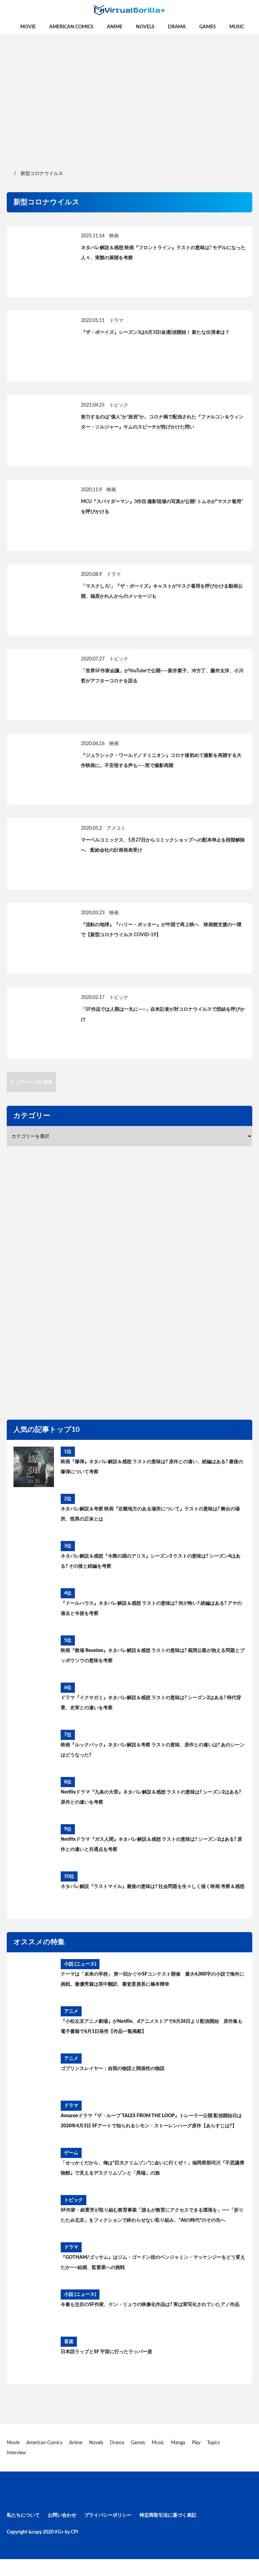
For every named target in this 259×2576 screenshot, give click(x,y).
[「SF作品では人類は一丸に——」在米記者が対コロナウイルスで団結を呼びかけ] (40, 1023)
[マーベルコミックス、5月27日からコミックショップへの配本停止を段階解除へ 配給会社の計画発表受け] (40, 854)
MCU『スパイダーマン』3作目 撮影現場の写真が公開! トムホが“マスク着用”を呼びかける (162, 507)
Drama (177, 27)
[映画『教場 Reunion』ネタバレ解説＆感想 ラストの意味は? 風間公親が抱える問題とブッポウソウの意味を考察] (34, 1656)
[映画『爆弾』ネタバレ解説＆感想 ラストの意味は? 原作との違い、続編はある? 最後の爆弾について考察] (34, 1467)
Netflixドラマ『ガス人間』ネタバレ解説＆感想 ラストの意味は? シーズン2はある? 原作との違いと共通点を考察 (151, 1844)
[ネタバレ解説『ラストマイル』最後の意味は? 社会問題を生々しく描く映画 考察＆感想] (34, 1892)
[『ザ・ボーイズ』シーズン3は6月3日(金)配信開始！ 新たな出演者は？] (40, 346)
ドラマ (116, 321)
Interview (16, 2453)
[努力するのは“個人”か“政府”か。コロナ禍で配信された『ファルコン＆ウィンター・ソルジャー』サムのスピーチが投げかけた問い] (40, 431)
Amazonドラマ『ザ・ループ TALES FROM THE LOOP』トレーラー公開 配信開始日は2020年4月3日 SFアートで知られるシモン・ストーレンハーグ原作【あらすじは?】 (151, 2121)
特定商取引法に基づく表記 (168, 2515)
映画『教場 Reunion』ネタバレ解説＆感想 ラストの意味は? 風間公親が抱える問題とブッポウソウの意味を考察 (153, 1656)
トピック (119, 405)
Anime (115, 27)
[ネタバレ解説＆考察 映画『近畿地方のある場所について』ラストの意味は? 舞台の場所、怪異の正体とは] (34, 1514)
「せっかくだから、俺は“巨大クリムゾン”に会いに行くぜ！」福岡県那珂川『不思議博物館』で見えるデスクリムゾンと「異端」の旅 (152, 2168)
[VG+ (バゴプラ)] (129, 10)
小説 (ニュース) (80, 1964)
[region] (129, 94)
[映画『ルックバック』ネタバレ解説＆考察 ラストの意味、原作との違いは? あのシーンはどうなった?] (34, 1750)
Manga (178, 2443)
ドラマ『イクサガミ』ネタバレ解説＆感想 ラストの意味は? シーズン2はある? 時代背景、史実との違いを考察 (151, 1703)
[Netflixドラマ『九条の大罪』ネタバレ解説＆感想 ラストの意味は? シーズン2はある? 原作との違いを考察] (34, 1797)
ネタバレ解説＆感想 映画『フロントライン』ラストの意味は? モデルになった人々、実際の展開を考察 (163, 253)
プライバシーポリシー (108, 2515)
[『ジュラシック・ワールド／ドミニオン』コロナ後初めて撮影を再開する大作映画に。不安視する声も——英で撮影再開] (40, 769)
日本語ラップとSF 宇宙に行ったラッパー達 (106, 2352)
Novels (145, 27)
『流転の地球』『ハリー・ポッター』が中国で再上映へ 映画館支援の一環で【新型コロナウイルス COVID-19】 (161, 930)
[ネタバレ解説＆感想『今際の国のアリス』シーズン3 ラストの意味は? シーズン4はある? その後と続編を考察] (34, 1561)
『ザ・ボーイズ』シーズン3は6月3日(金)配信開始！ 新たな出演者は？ (155, 332)
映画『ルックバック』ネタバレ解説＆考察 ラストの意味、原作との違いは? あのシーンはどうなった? (153, 1750)
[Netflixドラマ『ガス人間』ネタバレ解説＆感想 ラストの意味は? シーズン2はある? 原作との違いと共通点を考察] (34, 1844)
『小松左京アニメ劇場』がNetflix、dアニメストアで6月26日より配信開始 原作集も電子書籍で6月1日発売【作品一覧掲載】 (152, 2026)
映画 (114, 236)
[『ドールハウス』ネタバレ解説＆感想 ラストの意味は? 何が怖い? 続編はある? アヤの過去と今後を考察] (34, 1608)
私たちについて (23, 2515)
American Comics (71, 27)
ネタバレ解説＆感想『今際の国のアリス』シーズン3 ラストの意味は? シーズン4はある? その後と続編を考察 (151, 1561)
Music (237, 27)
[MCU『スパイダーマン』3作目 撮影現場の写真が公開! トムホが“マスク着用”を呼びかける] (40, 515)
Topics (213, 2443)
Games (208, 27)
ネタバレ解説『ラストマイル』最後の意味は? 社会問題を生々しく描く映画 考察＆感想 (153, 1887)
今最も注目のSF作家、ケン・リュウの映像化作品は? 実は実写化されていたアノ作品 (150, 2305)
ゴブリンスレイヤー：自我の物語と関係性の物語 (113, 2069)
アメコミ (116, 828)
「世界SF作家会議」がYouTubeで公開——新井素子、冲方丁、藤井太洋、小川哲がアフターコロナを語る (162, 676)
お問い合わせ (62, 2515)
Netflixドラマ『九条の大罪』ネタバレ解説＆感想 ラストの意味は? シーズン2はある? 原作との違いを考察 (151, 1797)
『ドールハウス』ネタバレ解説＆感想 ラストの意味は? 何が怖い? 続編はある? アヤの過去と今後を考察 (151, 1608)
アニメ (71, 2011)
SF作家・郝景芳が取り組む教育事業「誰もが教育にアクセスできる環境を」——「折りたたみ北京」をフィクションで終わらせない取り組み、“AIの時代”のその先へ (152, 2215)
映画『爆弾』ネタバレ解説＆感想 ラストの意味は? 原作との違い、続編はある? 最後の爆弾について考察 (152, 1467)
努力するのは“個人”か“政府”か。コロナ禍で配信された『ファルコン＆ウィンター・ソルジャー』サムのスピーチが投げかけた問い (162, 422)
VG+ (59, 2532)
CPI (75, 2532)
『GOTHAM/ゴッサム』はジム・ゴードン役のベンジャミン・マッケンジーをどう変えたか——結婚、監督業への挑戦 (153, 2262)
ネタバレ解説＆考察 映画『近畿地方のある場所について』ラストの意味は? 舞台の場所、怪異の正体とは (150, 1514)
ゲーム (71, 2153)
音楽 (69, 2342)
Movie (28, 27)
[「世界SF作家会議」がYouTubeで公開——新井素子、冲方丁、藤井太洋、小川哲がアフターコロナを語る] (40, 685)
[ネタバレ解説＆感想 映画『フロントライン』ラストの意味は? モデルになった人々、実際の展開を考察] (40, 261)
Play (196, 2443)
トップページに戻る (31, 1082)
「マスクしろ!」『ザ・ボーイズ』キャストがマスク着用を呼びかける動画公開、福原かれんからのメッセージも (162, 591)
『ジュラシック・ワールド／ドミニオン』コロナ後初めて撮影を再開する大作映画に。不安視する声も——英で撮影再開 (161, 761)
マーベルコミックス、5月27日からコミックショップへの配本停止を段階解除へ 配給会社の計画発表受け (163, 845)
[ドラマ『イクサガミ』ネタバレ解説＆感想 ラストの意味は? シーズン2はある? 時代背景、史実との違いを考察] (34, 1703)
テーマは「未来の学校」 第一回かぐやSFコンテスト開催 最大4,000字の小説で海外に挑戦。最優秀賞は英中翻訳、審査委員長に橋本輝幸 (152, 1979)
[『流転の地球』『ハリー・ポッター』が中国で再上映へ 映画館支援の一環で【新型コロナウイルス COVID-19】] (40, 938)
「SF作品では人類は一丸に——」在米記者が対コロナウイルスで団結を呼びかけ (163, 1014)
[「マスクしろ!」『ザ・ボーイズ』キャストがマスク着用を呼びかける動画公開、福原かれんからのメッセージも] (40, 600)
